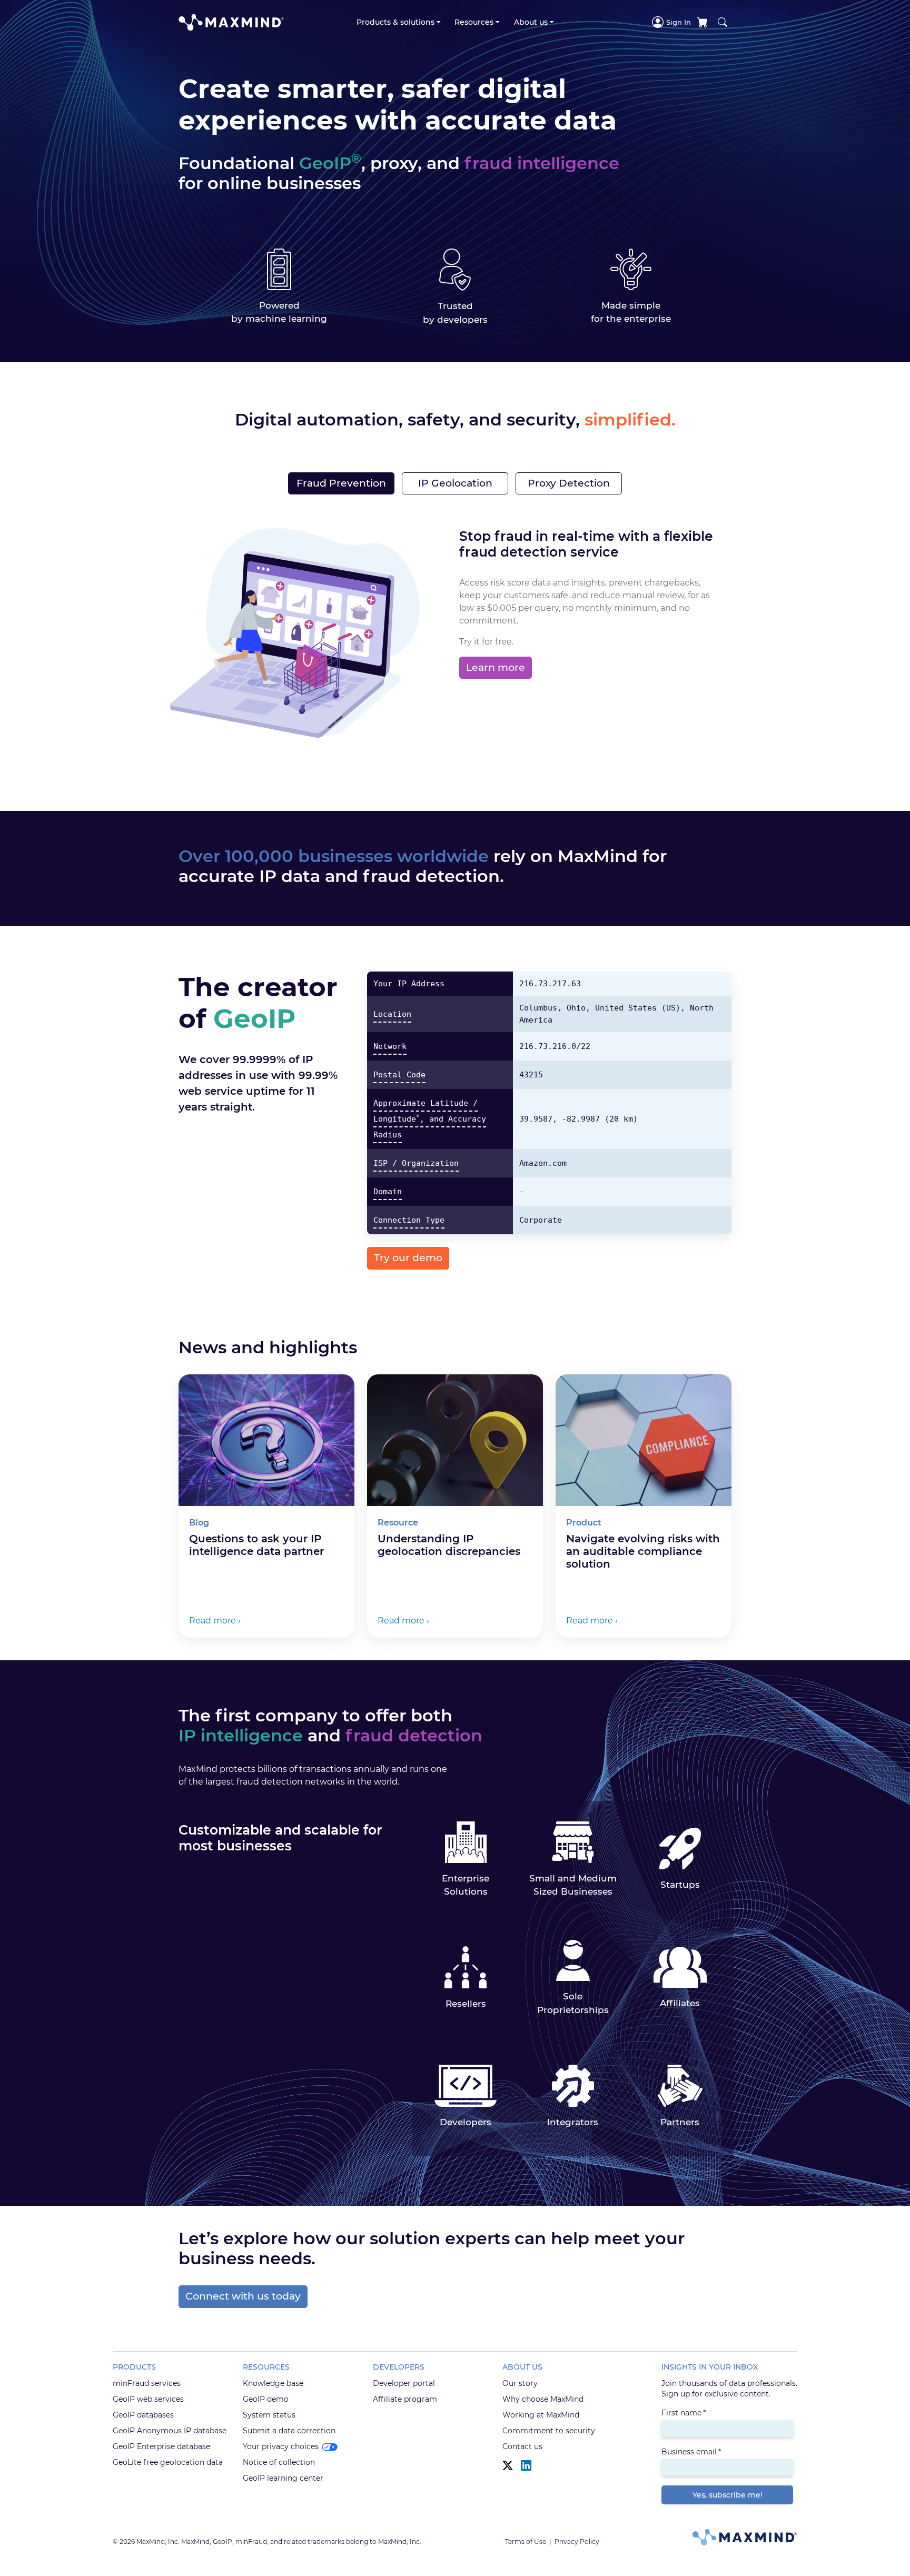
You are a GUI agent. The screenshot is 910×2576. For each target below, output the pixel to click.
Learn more (496, 667)
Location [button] (392, 1014)
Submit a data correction (289, 2431)
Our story (520, 2383)
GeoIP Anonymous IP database (170, 2431)
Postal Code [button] (399, 1075)
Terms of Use (526, 2542)
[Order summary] (703, 22)
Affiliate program (405, 2399)
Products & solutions (395, 22)
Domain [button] (388, 1192)
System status (269, 2415)
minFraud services (147, 2383)
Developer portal (404, 2383)
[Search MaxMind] (723, 22)
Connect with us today (243, 2296)
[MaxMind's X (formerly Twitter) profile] (508, 2466)
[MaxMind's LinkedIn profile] (526, 2466)
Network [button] (390, 1046)
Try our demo (408, 1258)
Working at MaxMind (541, 2415)
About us (531, 22)
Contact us (522, 2446)
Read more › (215, 1621)
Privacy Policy (577, 2542)
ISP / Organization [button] (416, 1163)
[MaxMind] (231, 22)
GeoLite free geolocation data (168, 2462)
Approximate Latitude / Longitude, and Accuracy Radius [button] (430, 1119)
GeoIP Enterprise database (161, 2446)
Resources (474, 22)
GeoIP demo (266, 2399)
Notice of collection (279, 2462)
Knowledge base (273, 2383)
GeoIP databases (143, 2415)
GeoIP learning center (283, 2478)
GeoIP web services (148, 2399)
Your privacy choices (281, 2446)
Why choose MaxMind (543, 2399)
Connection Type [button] (409, 1220)
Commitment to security (549, 2431)
